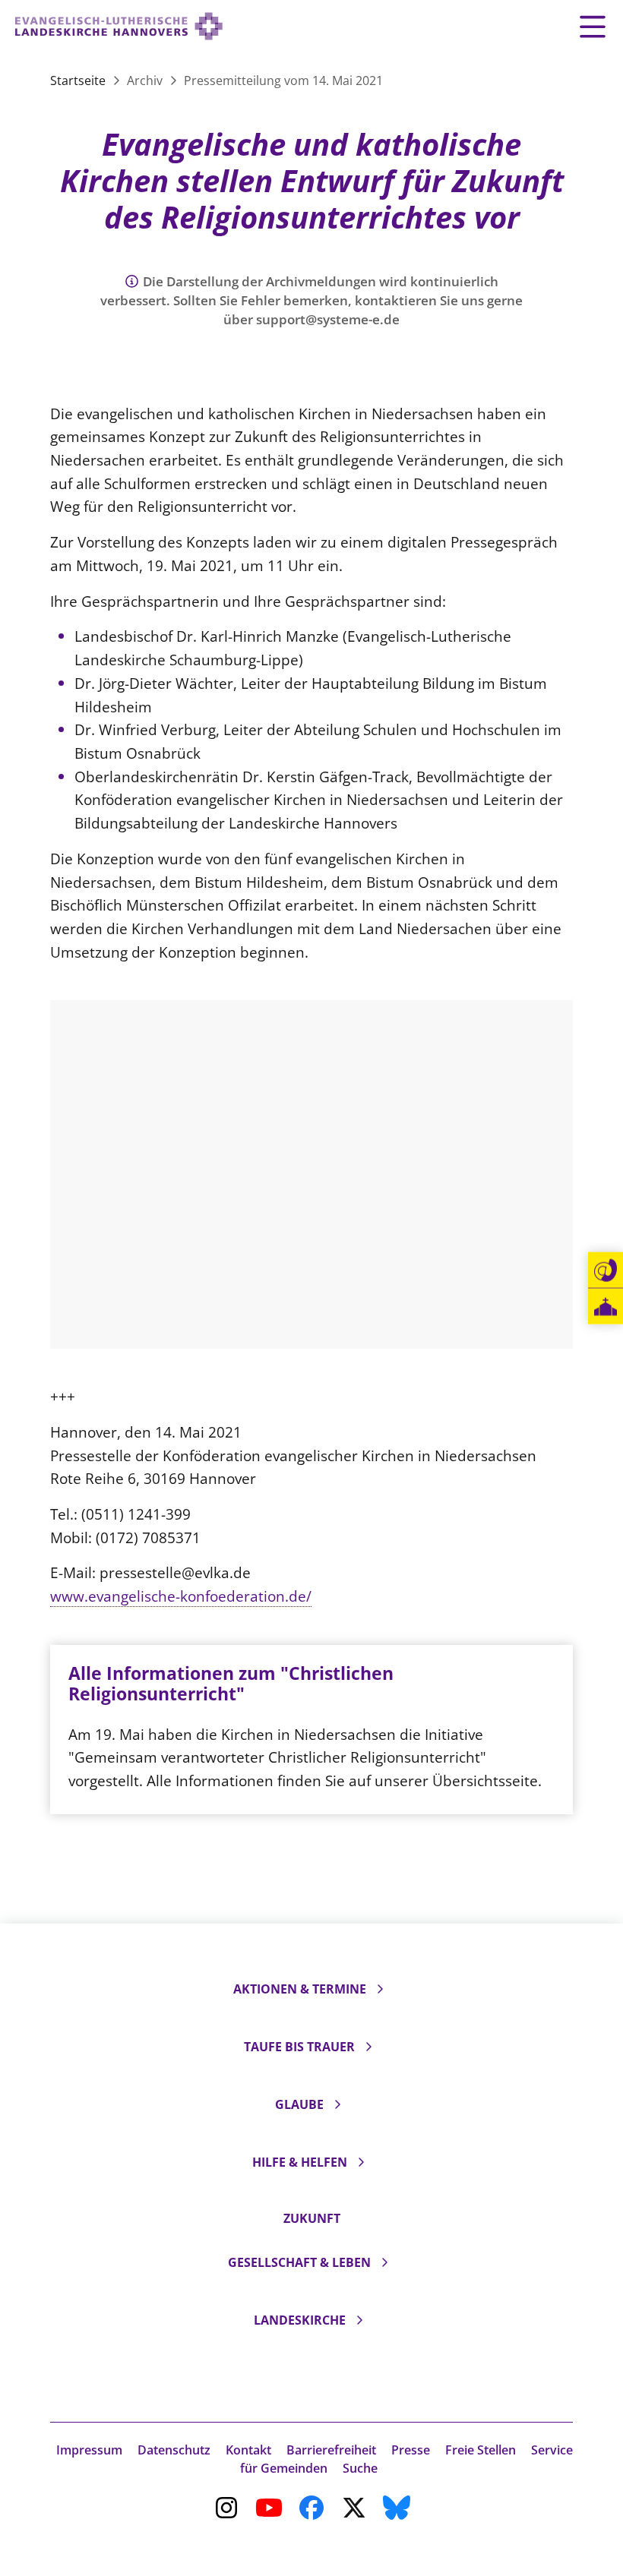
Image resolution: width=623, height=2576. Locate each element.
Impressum (89, 2450)
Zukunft (312, 2218)
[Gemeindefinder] (606, 1307)
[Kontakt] (606, 1271)
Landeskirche (300, 2320)
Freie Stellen (481, 2450)
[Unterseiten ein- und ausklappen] (380, 1989)
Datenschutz (174, 2450)
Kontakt (248, 2450)
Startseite (79, 80)
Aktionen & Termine (300, 1989)
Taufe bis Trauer (299, 2047)
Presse (411, 2450)
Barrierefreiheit (331, 2450)
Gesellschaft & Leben (299, 2262)
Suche (360, 2468)
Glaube (299, 2104)
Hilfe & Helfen (300, 2162)
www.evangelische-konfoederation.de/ (181, 1596)
